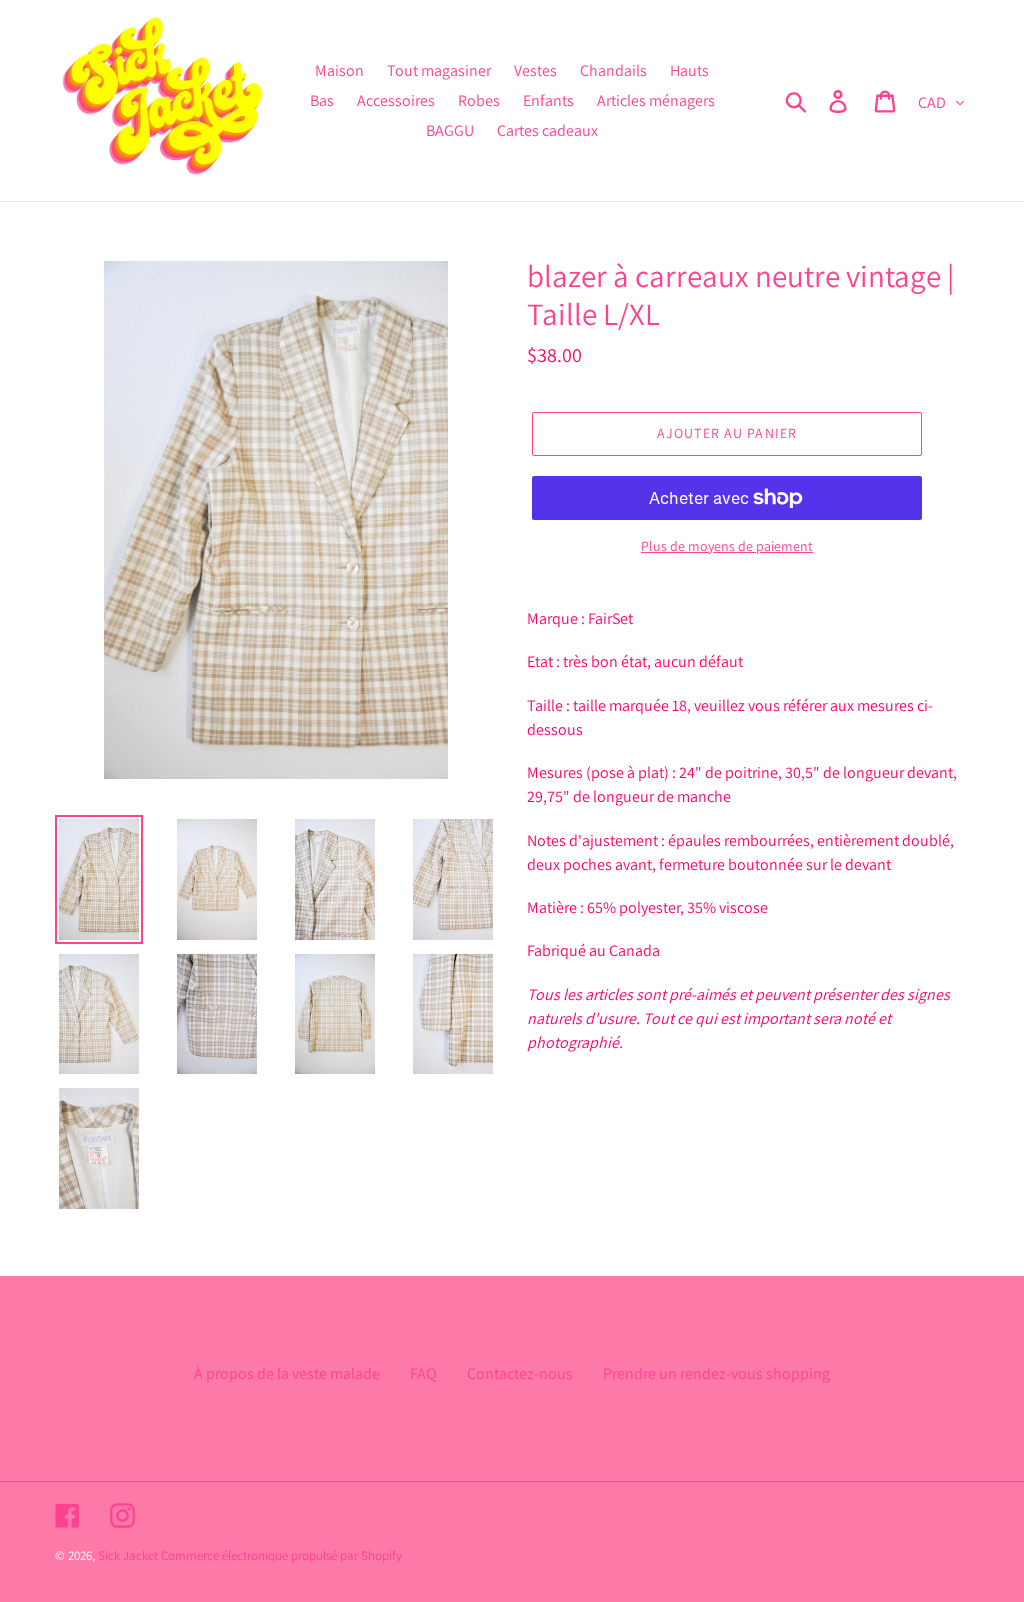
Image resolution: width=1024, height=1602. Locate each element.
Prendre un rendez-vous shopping (716, 1373)
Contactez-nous (520, 1373)
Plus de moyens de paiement (727, 546)
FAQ (423, 1373)
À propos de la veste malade (287, 1373)
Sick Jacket (128, 1555)
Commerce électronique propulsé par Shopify (281, 1555)
